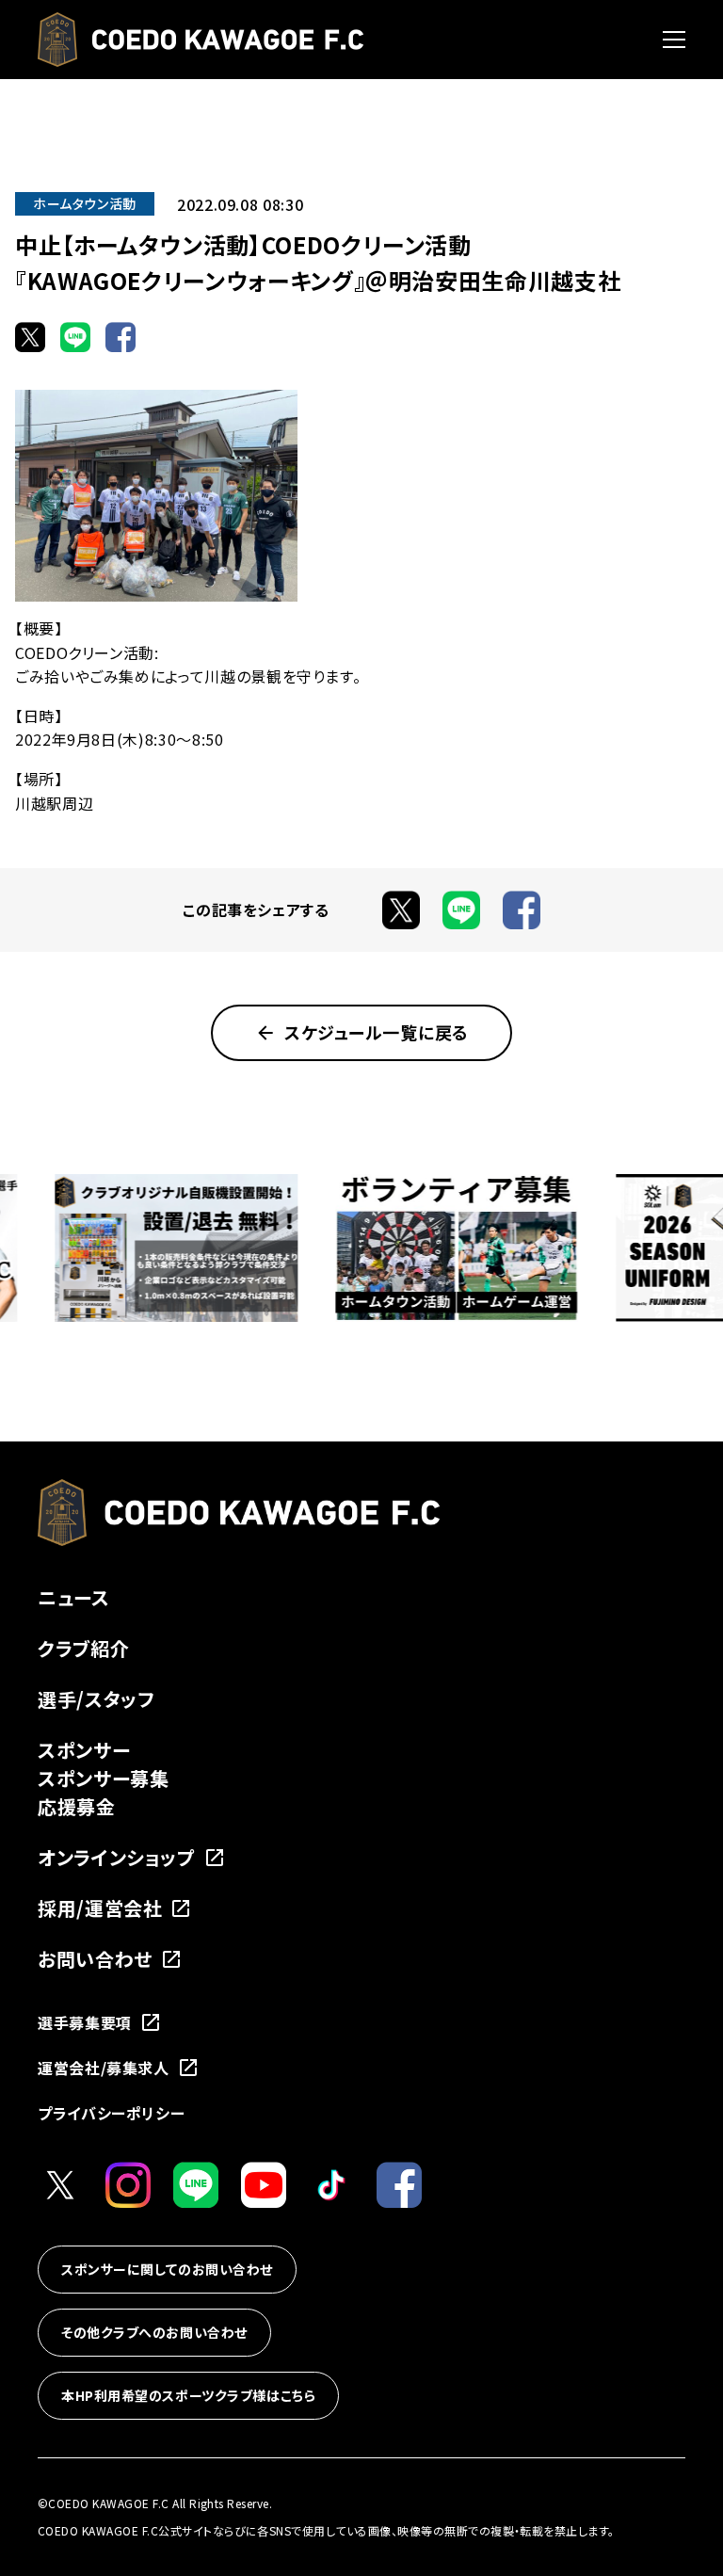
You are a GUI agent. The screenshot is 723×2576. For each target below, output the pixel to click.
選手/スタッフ (96, 1699)
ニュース (74, 1597)
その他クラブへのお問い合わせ (154, 2332)
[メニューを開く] (674, 40)
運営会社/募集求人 (104, 2068)
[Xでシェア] (30, 337)
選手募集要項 (85, 2022)
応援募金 (77, 1806)
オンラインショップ (117, 1857)
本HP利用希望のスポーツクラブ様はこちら (188, 2395)
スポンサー (84, 1750)
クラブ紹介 (83, 1648)
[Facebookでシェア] (120, 337)
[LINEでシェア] (75, 337)
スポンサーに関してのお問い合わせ (167, 2269)
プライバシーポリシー (111, 2113)
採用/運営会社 (100, 1908)
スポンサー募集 (103, 1778)
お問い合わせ (95, 1959)
